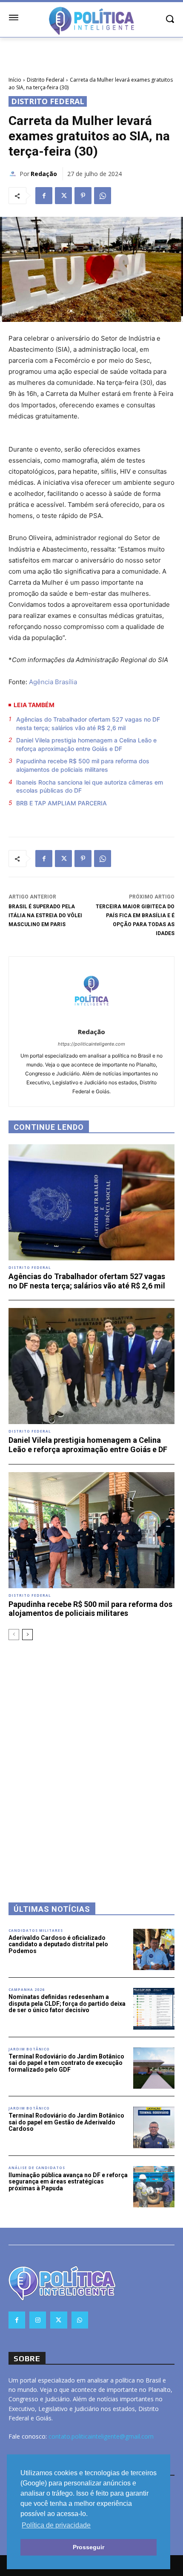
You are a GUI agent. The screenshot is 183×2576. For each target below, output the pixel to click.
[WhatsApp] (103, 196)
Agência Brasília (53, 682)
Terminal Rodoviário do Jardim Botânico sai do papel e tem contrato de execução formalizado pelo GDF (66, 2063)
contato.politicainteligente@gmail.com (101, 2436)
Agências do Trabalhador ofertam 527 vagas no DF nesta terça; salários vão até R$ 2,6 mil (88, 724)
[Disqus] (91, 1760)
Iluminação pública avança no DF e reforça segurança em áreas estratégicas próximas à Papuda (68, 2182)
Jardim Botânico (29, 2049)
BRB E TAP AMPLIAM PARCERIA (61, 803)
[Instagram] (38, 2320)
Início (15, 80)
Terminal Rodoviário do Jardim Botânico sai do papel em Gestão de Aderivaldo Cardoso (66, 2122)
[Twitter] (63, 196)
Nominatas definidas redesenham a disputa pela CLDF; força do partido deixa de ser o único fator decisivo (67, 2003)
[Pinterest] (83, 196)
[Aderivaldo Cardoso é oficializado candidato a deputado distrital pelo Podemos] (154, 1950)
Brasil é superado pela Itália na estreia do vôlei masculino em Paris (45, 916)
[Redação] (14, 174)
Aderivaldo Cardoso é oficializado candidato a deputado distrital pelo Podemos (58, 1944)
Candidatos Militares (36, 1931)
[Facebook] (44, 196)
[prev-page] (14, 1635)
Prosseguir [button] (89, 2547)
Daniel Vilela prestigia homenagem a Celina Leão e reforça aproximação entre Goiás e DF (86, 744)
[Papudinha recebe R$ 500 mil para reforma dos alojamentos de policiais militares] (91, 1530)
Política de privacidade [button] (56, 2525)
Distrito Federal (46, 80)
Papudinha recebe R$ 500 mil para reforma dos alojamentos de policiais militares (83, 765)
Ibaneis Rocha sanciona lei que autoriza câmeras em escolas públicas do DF (90, 786)
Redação (44, 174)
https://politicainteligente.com (91, 1044)
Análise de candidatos (37, 2168)
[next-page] (27, 1635)
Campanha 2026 (27, 1990)
